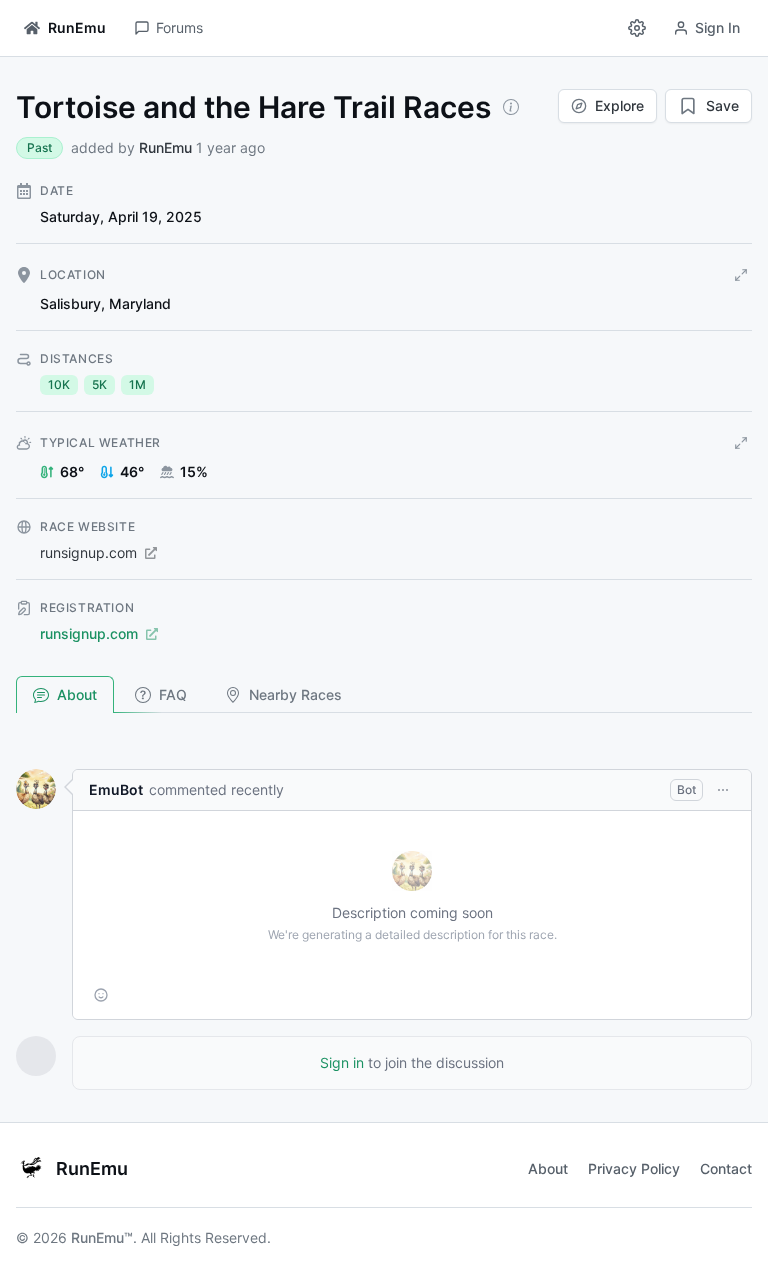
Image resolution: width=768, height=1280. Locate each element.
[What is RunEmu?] (511, 107)
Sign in (342, 1062)
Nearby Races (295, 694)
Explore (619, 105)
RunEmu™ (102, 1237)
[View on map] (741, 275)
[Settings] (637, 28)
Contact (726, 1168)
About (77, 694)
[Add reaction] (101, 995)
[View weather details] (741, 443)
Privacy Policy (634, 1168)
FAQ (173, 694)
